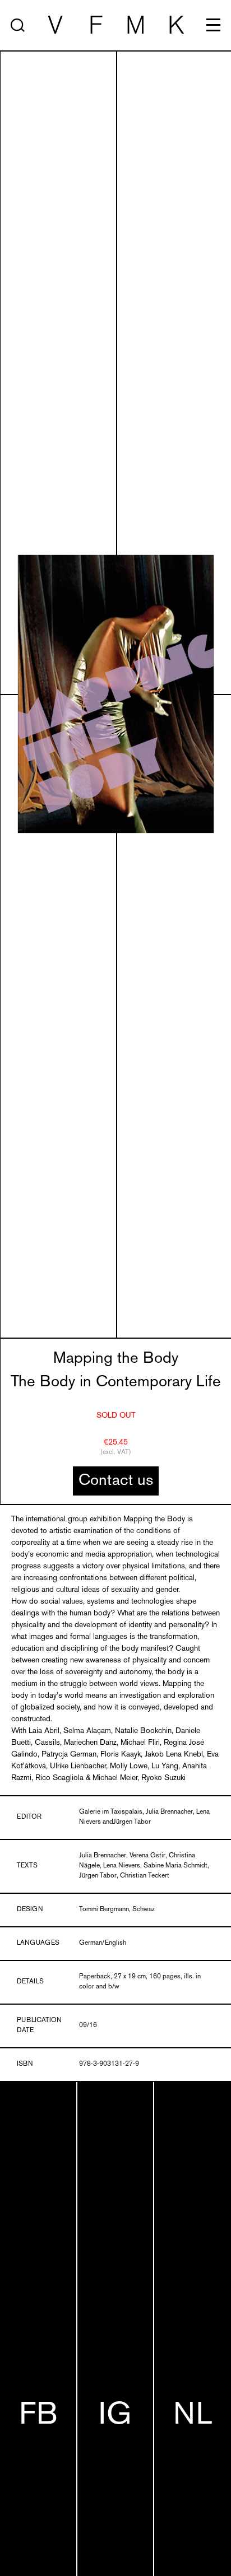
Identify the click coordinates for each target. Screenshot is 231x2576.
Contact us (116, 1481)
